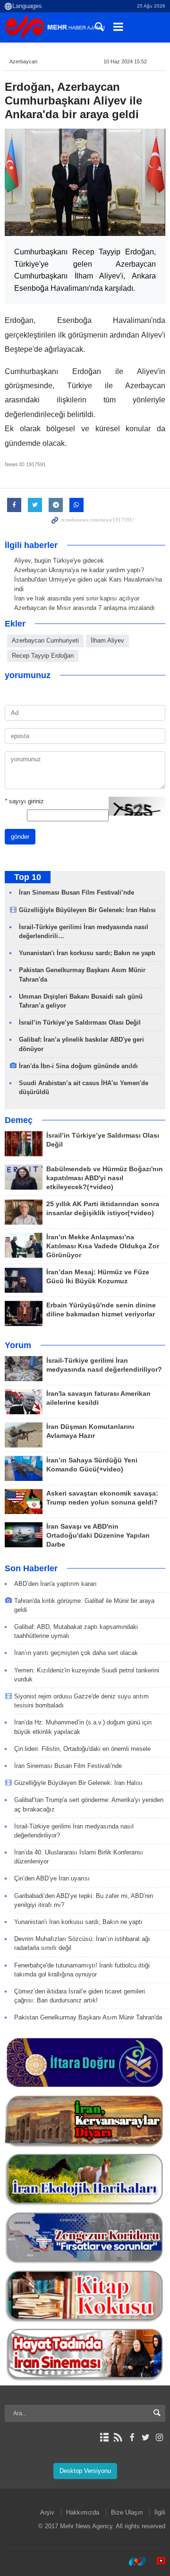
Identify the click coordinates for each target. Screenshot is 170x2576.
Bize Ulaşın (127, 2512)
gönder (20, 837)
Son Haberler (31, 1568)
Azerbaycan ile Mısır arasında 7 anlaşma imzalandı (85, 608)
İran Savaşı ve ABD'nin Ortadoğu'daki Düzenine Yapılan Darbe (98, 1536)
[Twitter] (146, 2437)
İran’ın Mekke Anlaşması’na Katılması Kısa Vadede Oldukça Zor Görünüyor (103, 1246)
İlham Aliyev (107, 640)
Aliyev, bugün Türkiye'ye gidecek (59, 561)
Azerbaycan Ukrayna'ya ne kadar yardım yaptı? (79, 570)
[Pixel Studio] (156, 2561)
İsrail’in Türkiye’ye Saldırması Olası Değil (80, 1023)
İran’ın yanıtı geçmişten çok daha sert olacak (76, 1653)
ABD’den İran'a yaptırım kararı (55, 1584)
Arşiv (47, 2512)
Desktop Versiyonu (85, 2471)
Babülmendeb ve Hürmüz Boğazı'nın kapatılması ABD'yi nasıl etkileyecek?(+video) (105, 1178)
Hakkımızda (83, 2512)
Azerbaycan (23, 61)
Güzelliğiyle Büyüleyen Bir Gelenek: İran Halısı (87, 910)
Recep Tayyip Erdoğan (43, 656)
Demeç (19, 1120)
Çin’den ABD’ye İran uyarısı (52, 1878)
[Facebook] (132, 2437)
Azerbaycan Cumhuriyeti (45, 640)
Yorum (18, 1345)
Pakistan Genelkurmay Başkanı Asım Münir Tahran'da (88, 2017)
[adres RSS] (118, 2437)
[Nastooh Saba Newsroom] (133, 2561)
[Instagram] (159, 2437)
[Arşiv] (104, 2437)
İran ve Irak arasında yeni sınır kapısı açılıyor (77, 598)
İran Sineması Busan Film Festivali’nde (77, 892)
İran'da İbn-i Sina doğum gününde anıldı (78, 1066)
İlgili (160, 2512)
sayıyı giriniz (24, 801)
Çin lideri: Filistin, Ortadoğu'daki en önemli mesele (82, 1749)
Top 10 (28, 877)
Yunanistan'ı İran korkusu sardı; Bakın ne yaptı (87, 953)
